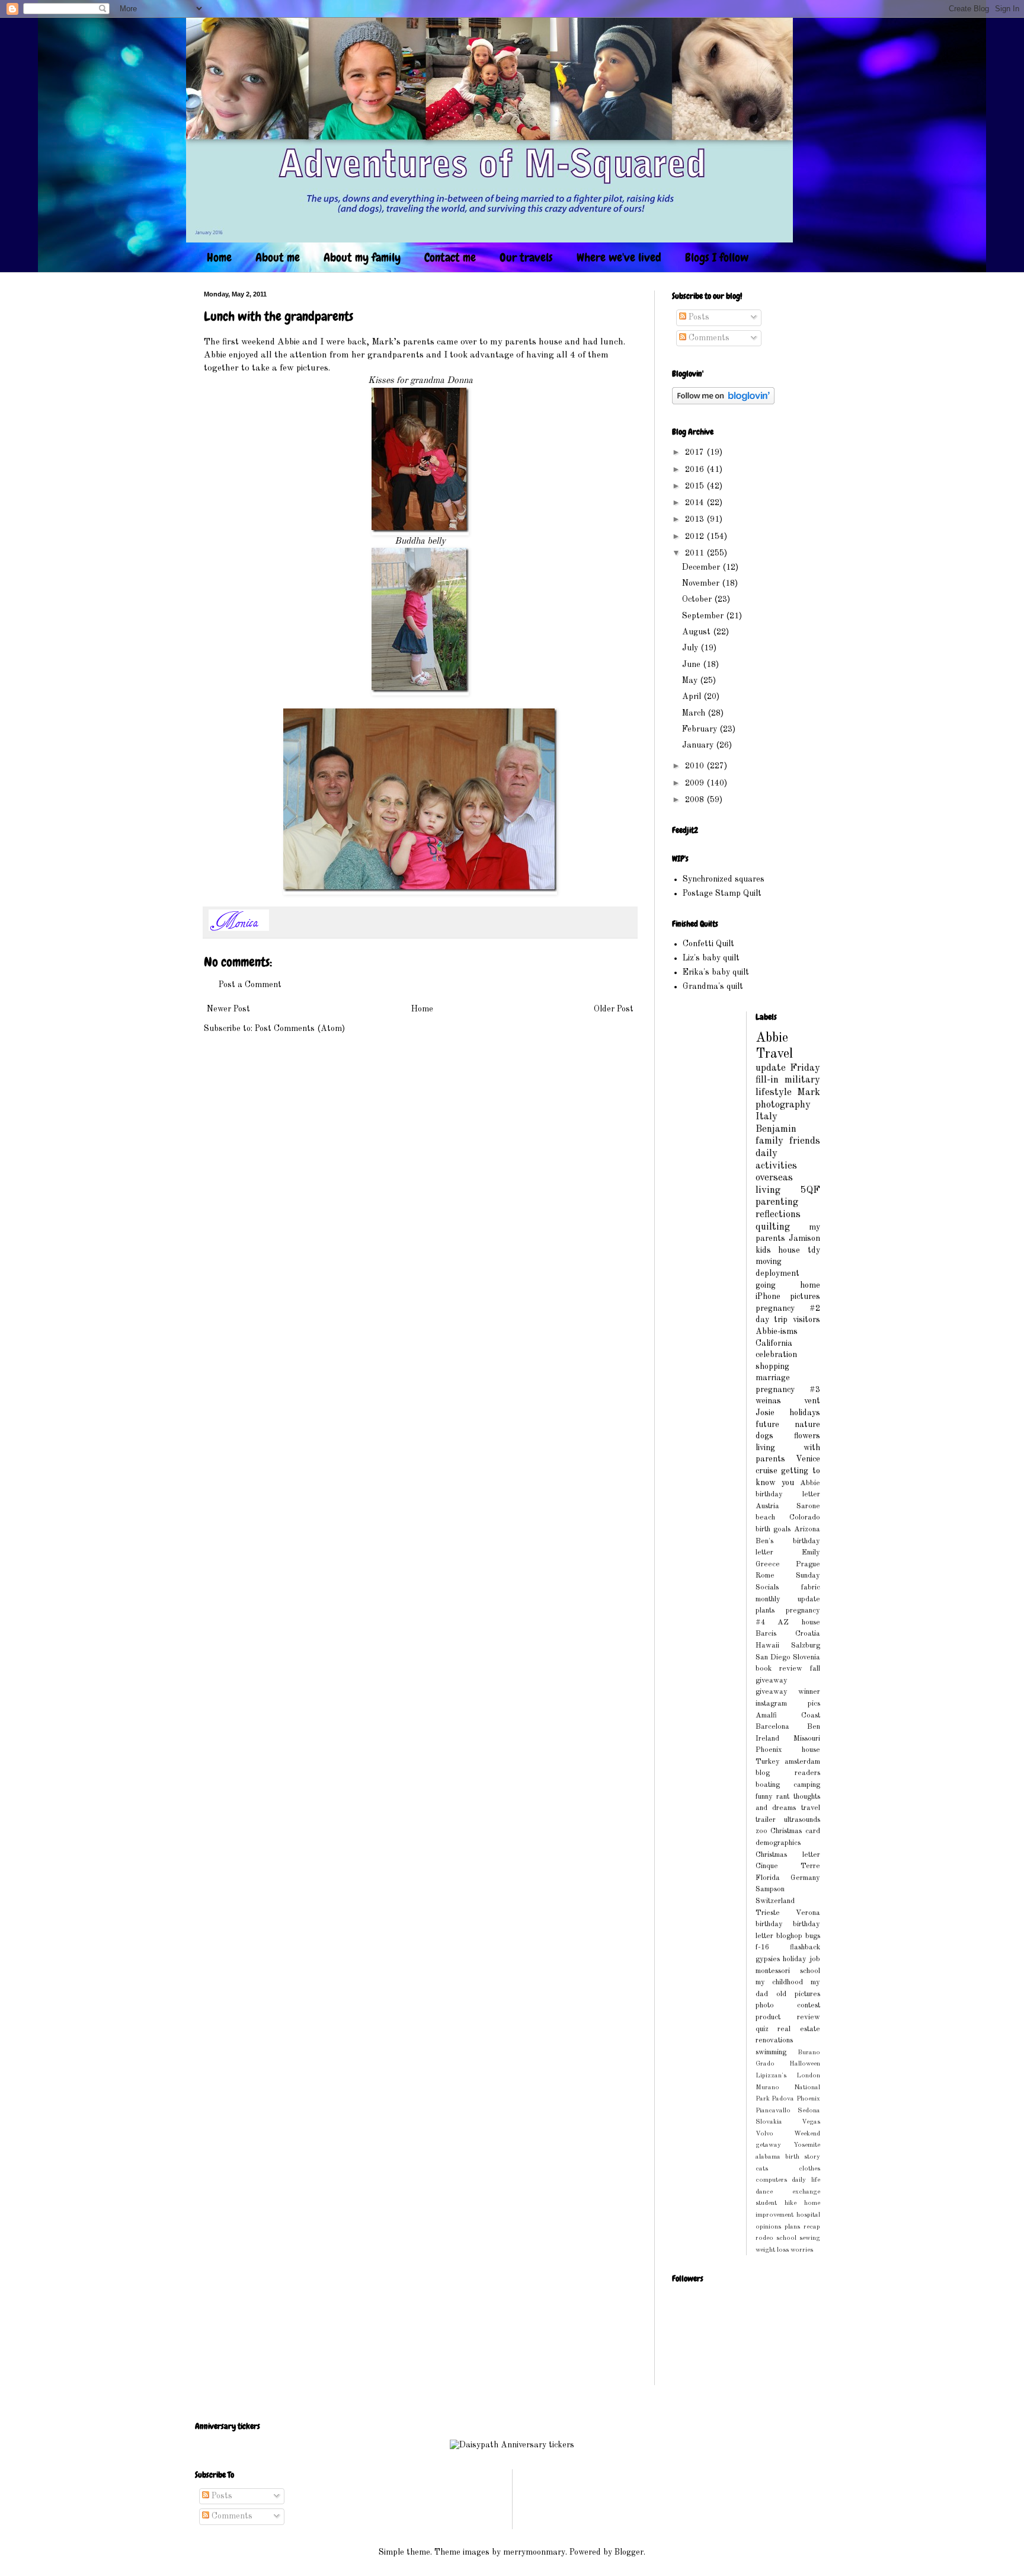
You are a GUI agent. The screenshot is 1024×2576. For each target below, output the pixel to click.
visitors (807, 1320)
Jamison (804, 1238)
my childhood (780, 1982)
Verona (808, 1913)
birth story (803, 2157)
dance (764, 2192)
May (691, 681)
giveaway (772, 1680)
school (786, 2238)
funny (764, 1797)
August (697, 632)
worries (802, 2250)
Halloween (805, 2064)
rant (783, 1797)
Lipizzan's (771, 2076)
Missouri (807, 1739)
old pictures (798, 1994)
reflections (778, 1214)
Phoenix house (788, 1750)
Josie (765, 1413)
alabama (768, 2157)
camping (807, 1785)
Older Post (614, 1009)
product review (788, 2017)
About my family (362, 257)
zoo (761, 1831)
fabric (811, 1587)
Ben (814, 1727)
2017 (696, 452)
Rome (765, 1576)
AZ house (799, 1622)
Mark (809, 1092)
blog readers (788, 1773)
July (691, 648)
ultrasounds (802, 1820)
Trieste (768, 1913)
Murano (767, 2087)
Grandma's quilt (713, 987)
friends (805, 1141)
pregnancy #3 (788, 1390)
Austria (767, 1506)
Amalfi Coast (788, 1715)
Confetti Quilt (708, 944)
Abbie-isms (777, 1332)
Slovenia (807, 1657)
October (698, 599)
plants (765, 1611)
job (815, 1959)
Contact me (450, 257)
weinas (768, 1401)
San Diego (773, 1657)
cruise (767, 1471)
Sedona (809, 2111)
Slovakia (769, 2122)
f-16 (762, 1947)
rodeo (764, 2238)
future (767, 1425)
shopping (772, 1367)
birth (763, 1529)
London (808, 2076)
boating (768, 1785)
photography (783, 1105)
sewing (810, 2238)
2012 (696, 537)
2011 (696, 553)
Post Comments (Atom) (300, 1029)
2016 (696, 470)
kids (763, 1250)
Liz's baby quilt (711, 958)
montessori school (788, 1971)
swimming (771, 2052)
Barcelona (772, 1727)
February (701, 729)
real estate (799, 2029)
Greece (768, 1564)
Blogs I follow (717, 257)
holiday (795, 1959)
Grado (765, 2064)
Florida (768, 1878)
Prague (808, 1564)
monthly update (788, 1599)
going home (788, 1285)
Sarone (808, 1506)
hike (791, 2203)
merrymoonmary (534, 2552)
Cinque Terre (788, 1866)
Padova (783, 2099)
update (771, 1068)
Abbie (772, 1038)
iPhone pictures (788, 1297)
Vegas (811, 2122)
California (774, 1343)
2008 (696, 800)
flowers (807, 1436)
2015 (696, 486)
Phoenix (808, 2099)
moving (769, 1262)
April (693, 697)
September (704, 616)
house (789, 1250)
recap (812, 2227)
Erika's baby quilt (716, 972)
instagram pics (788, 1704)
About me (278, 257)
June (692, 665)
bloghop (789, 1936)
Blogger (629, 2552)
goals (782, 1529)
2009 (696, 783)
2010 (696, 766)
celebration (776, 1355)
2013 (696, 519)
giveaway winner (788, 1692)
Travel (774, 1054)
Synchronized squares (724, 879)
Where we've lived (619, 257)
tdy (814, 1250)
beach (765, 1517)
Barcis (766, 1634)
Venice (808, 1459)
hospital (808, 2215)
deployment (777, 1273)
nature (807, 1425)
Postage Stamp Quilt (722, 893)
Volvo (764, 2134)
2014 (696, 503)
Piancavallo (773, 2111)
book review (779, 1669)
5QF (810, 1190)
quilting (773, 1227)
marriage (773, 1378)
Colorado (805, 1517)
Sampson (770, 1889)
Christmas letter (788, 1855)
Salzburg (806, 1645)
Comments (708, 338)
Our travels (526, 257)
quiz (762, 2029)
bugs (813, 1936)
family (769, 1141)
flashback (805, 1947)
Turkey (768, 1762)
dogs (764, 1436)
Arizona (807, 1529)
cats (762, 2169)
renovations (774, 2040)
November (702, 583)
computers (771, 2180)
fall (815, 1669)
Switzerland (775, 1901)
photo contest (788, 2005)
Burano (809, 2052)
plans (792, 2227)
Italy (767, 1117)
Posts (698, 317)
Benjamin (776, 1129)
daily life (806, 2180)
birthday (769, 1924)
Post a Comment (250, 985)
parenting (777, 1202)
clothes (809, 2169)
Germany (805, 1878)
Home (219, 257)
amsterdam (802, 1762)
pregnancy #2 (788, 1308)
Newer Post (228, 1009)
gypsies (768, 1959)
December (702, 567)
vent (812, 1401)
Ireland (767, 1739)
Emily (811, 1552)
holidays (805, 1413)
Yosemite (807, 2145)
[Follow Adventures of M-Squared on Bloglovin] (723, 402)
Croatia (808, 1634)
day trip (772, 1320)
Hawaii (767, 1645)
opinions (768, 2227)
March (695, 713)
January (699, 745)
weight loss (772, 2250)
